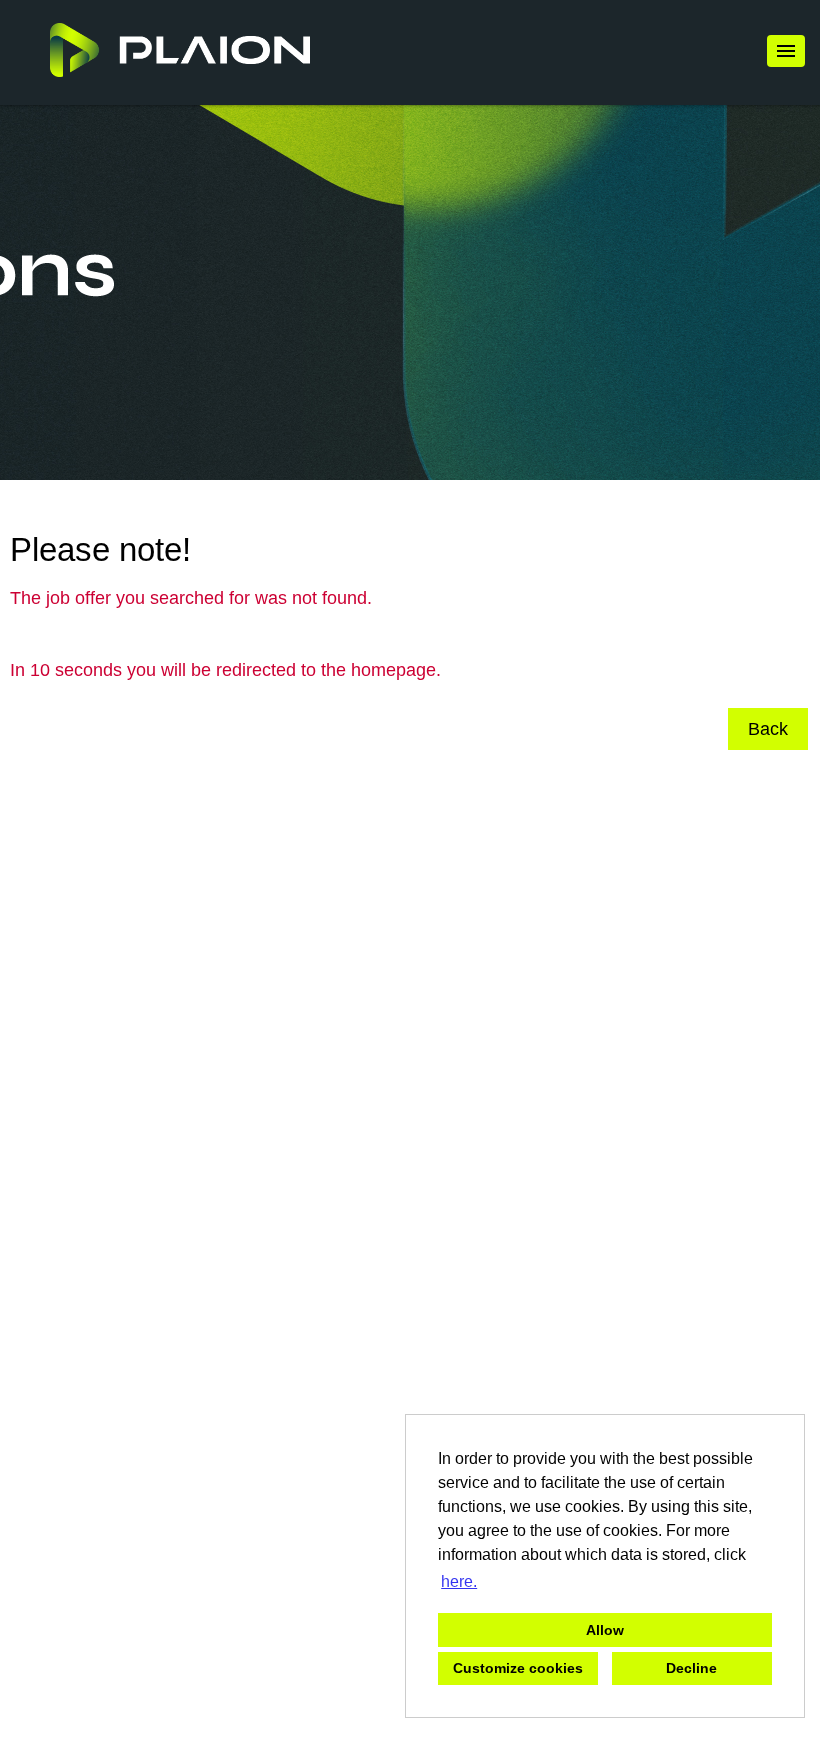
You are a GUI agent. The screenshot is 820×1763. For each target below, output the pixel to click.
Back (768, 729)
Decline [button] (691, 1668)
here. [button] (459, 1581)
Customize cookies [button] (518, 1668)
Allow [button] (605, 1630)
